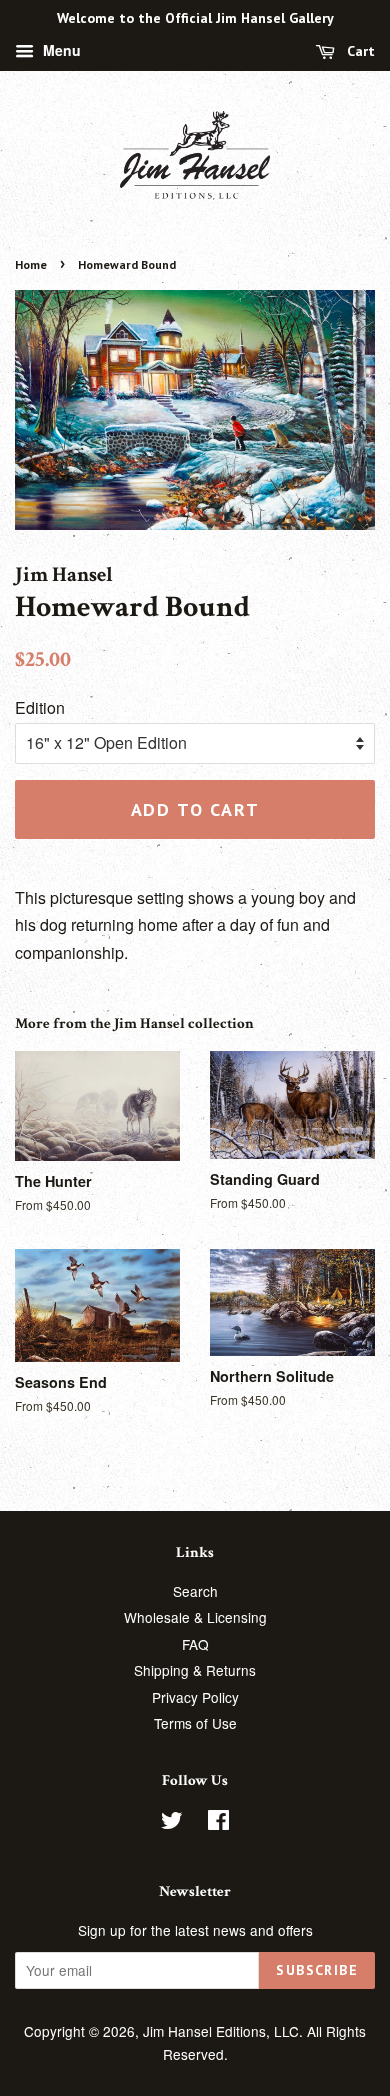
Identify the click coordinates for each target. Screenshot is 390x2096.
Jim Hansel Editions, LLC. (225, 2031)
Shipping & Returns (195, 1670)
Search (195, 1591)
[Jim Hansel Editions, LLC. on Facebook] (218, 1823)
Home (31, 264)
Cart (359, 51)
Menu (60, 50)
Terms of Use (195, 1723)
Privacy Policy (195, 1697)
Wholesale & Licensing (195, 1617)
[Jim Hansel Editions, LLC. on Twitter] (172, 1823)
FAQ (195, 1644)
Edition (40, 707)
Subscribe (317, 1970)
